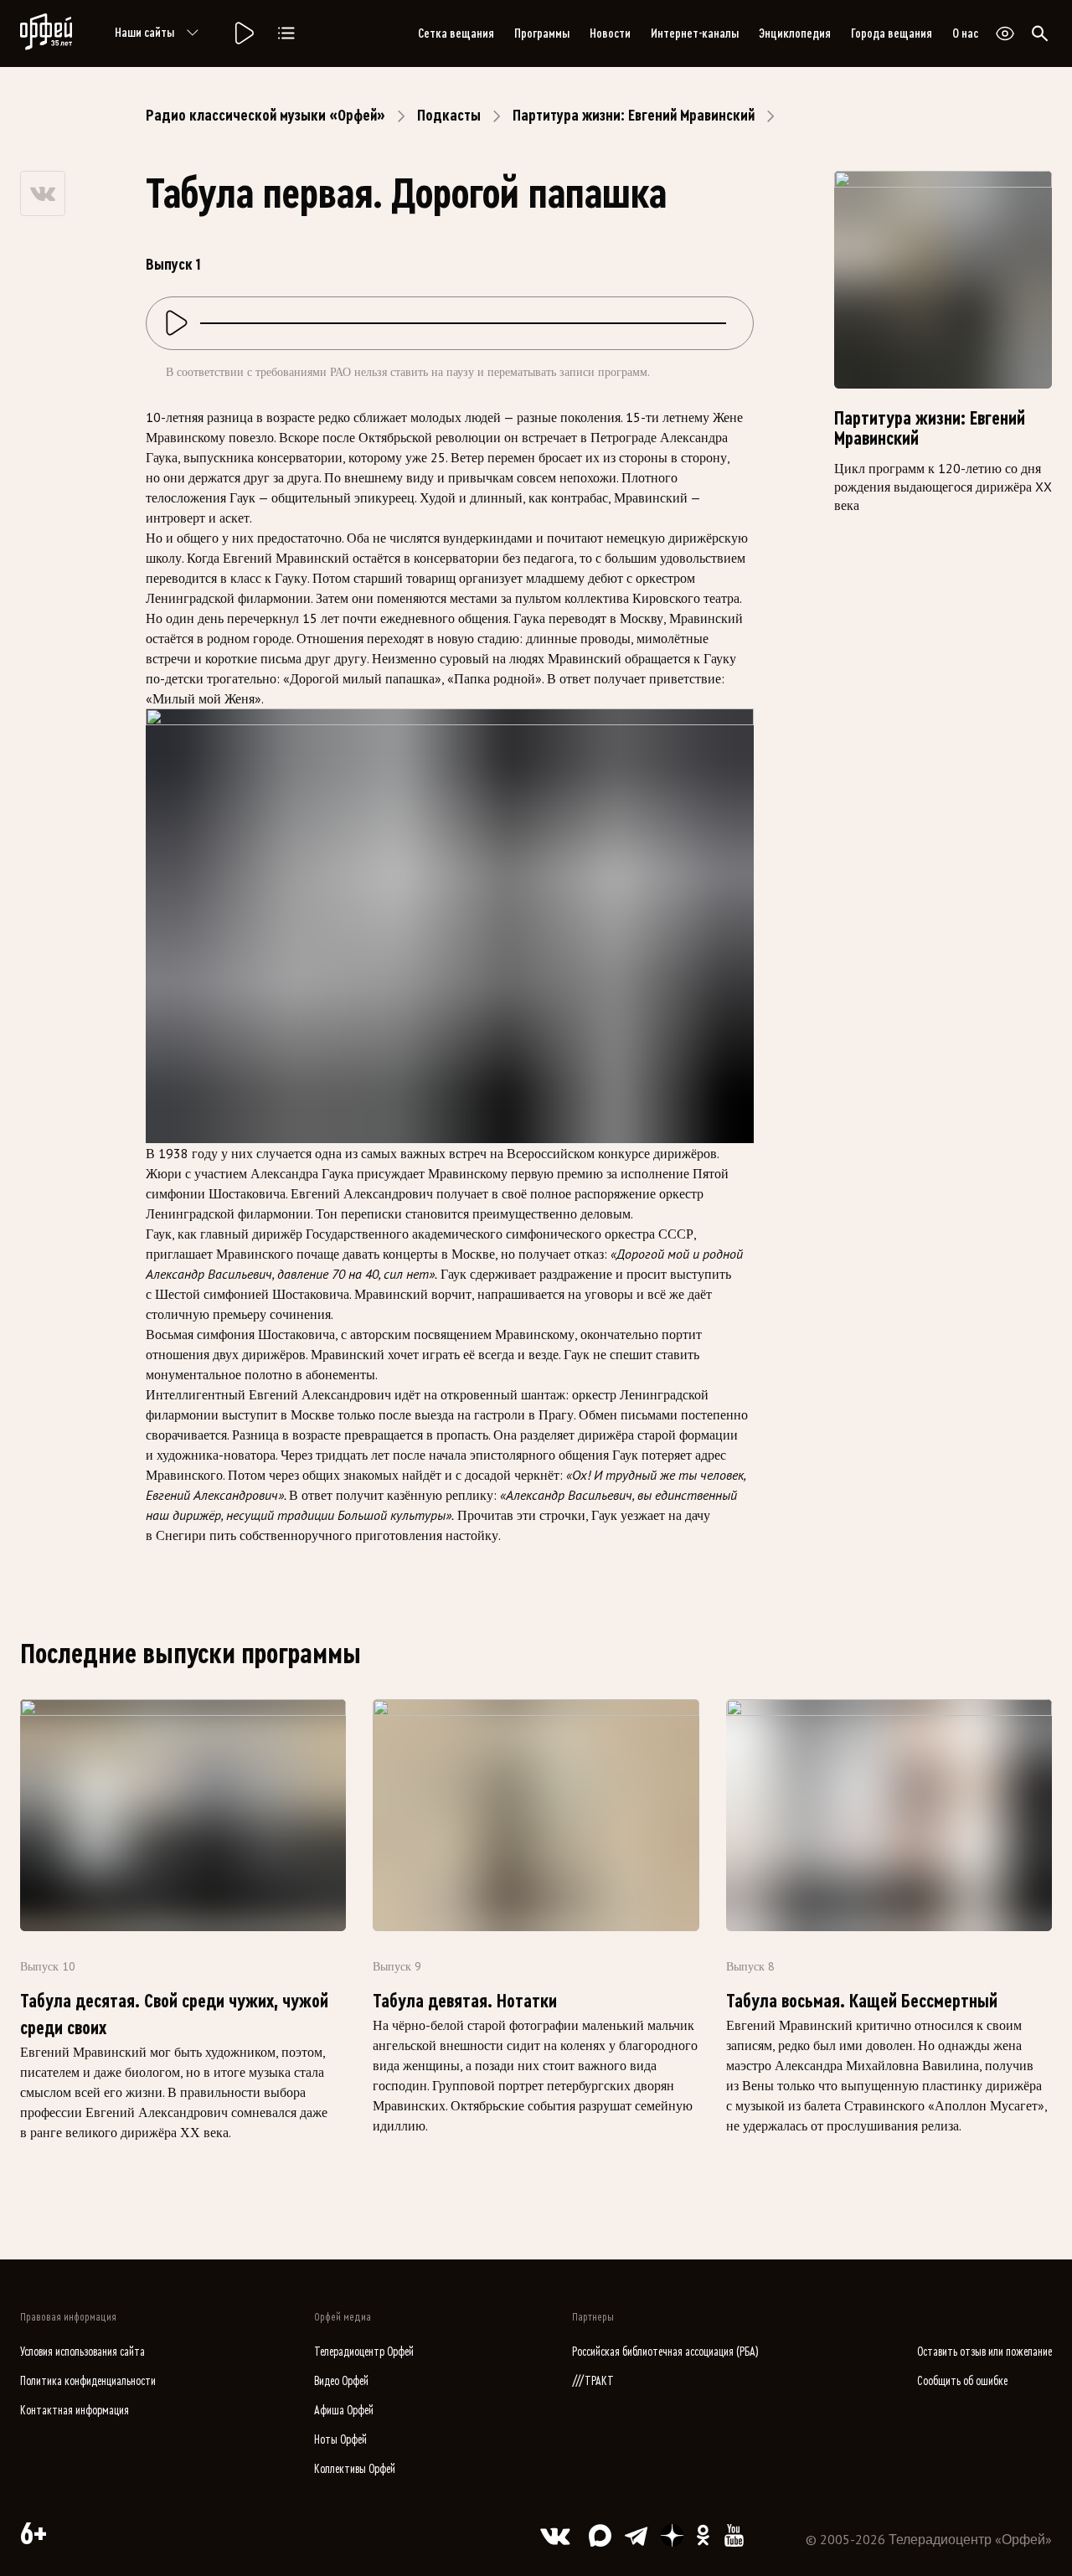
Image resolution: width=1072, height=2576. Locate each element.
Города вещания (892, 33)
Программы (542, 33)
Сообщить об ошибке (962, 2381)
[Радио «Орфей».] (243, 33)
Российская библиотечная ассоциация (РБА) (665, 2352)
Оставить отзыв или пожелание (984, 2352)
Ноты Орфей (340, 2440)
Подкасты (449, 116)
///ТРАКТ (593, 2381)
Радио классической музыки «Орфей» (265, 116)
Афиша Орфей (344, 2411)
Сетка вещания (456, 33)
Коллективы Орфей (355, 2469)
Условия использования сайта (82, 2352)
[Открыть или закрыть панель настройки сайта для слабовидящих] (1005, 33)
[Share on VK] (43, 193)
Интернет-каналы (695, 33)
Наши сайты (144, 33)
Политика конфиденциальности (88, 2381)
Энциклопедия (795, 33)
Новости (610, 33)
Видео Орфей (341, 2381)
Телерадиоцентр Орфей (364, 2352)
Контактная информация (75, 2411)
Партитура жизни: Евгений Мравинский (634, 116)
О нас (965, 33)
